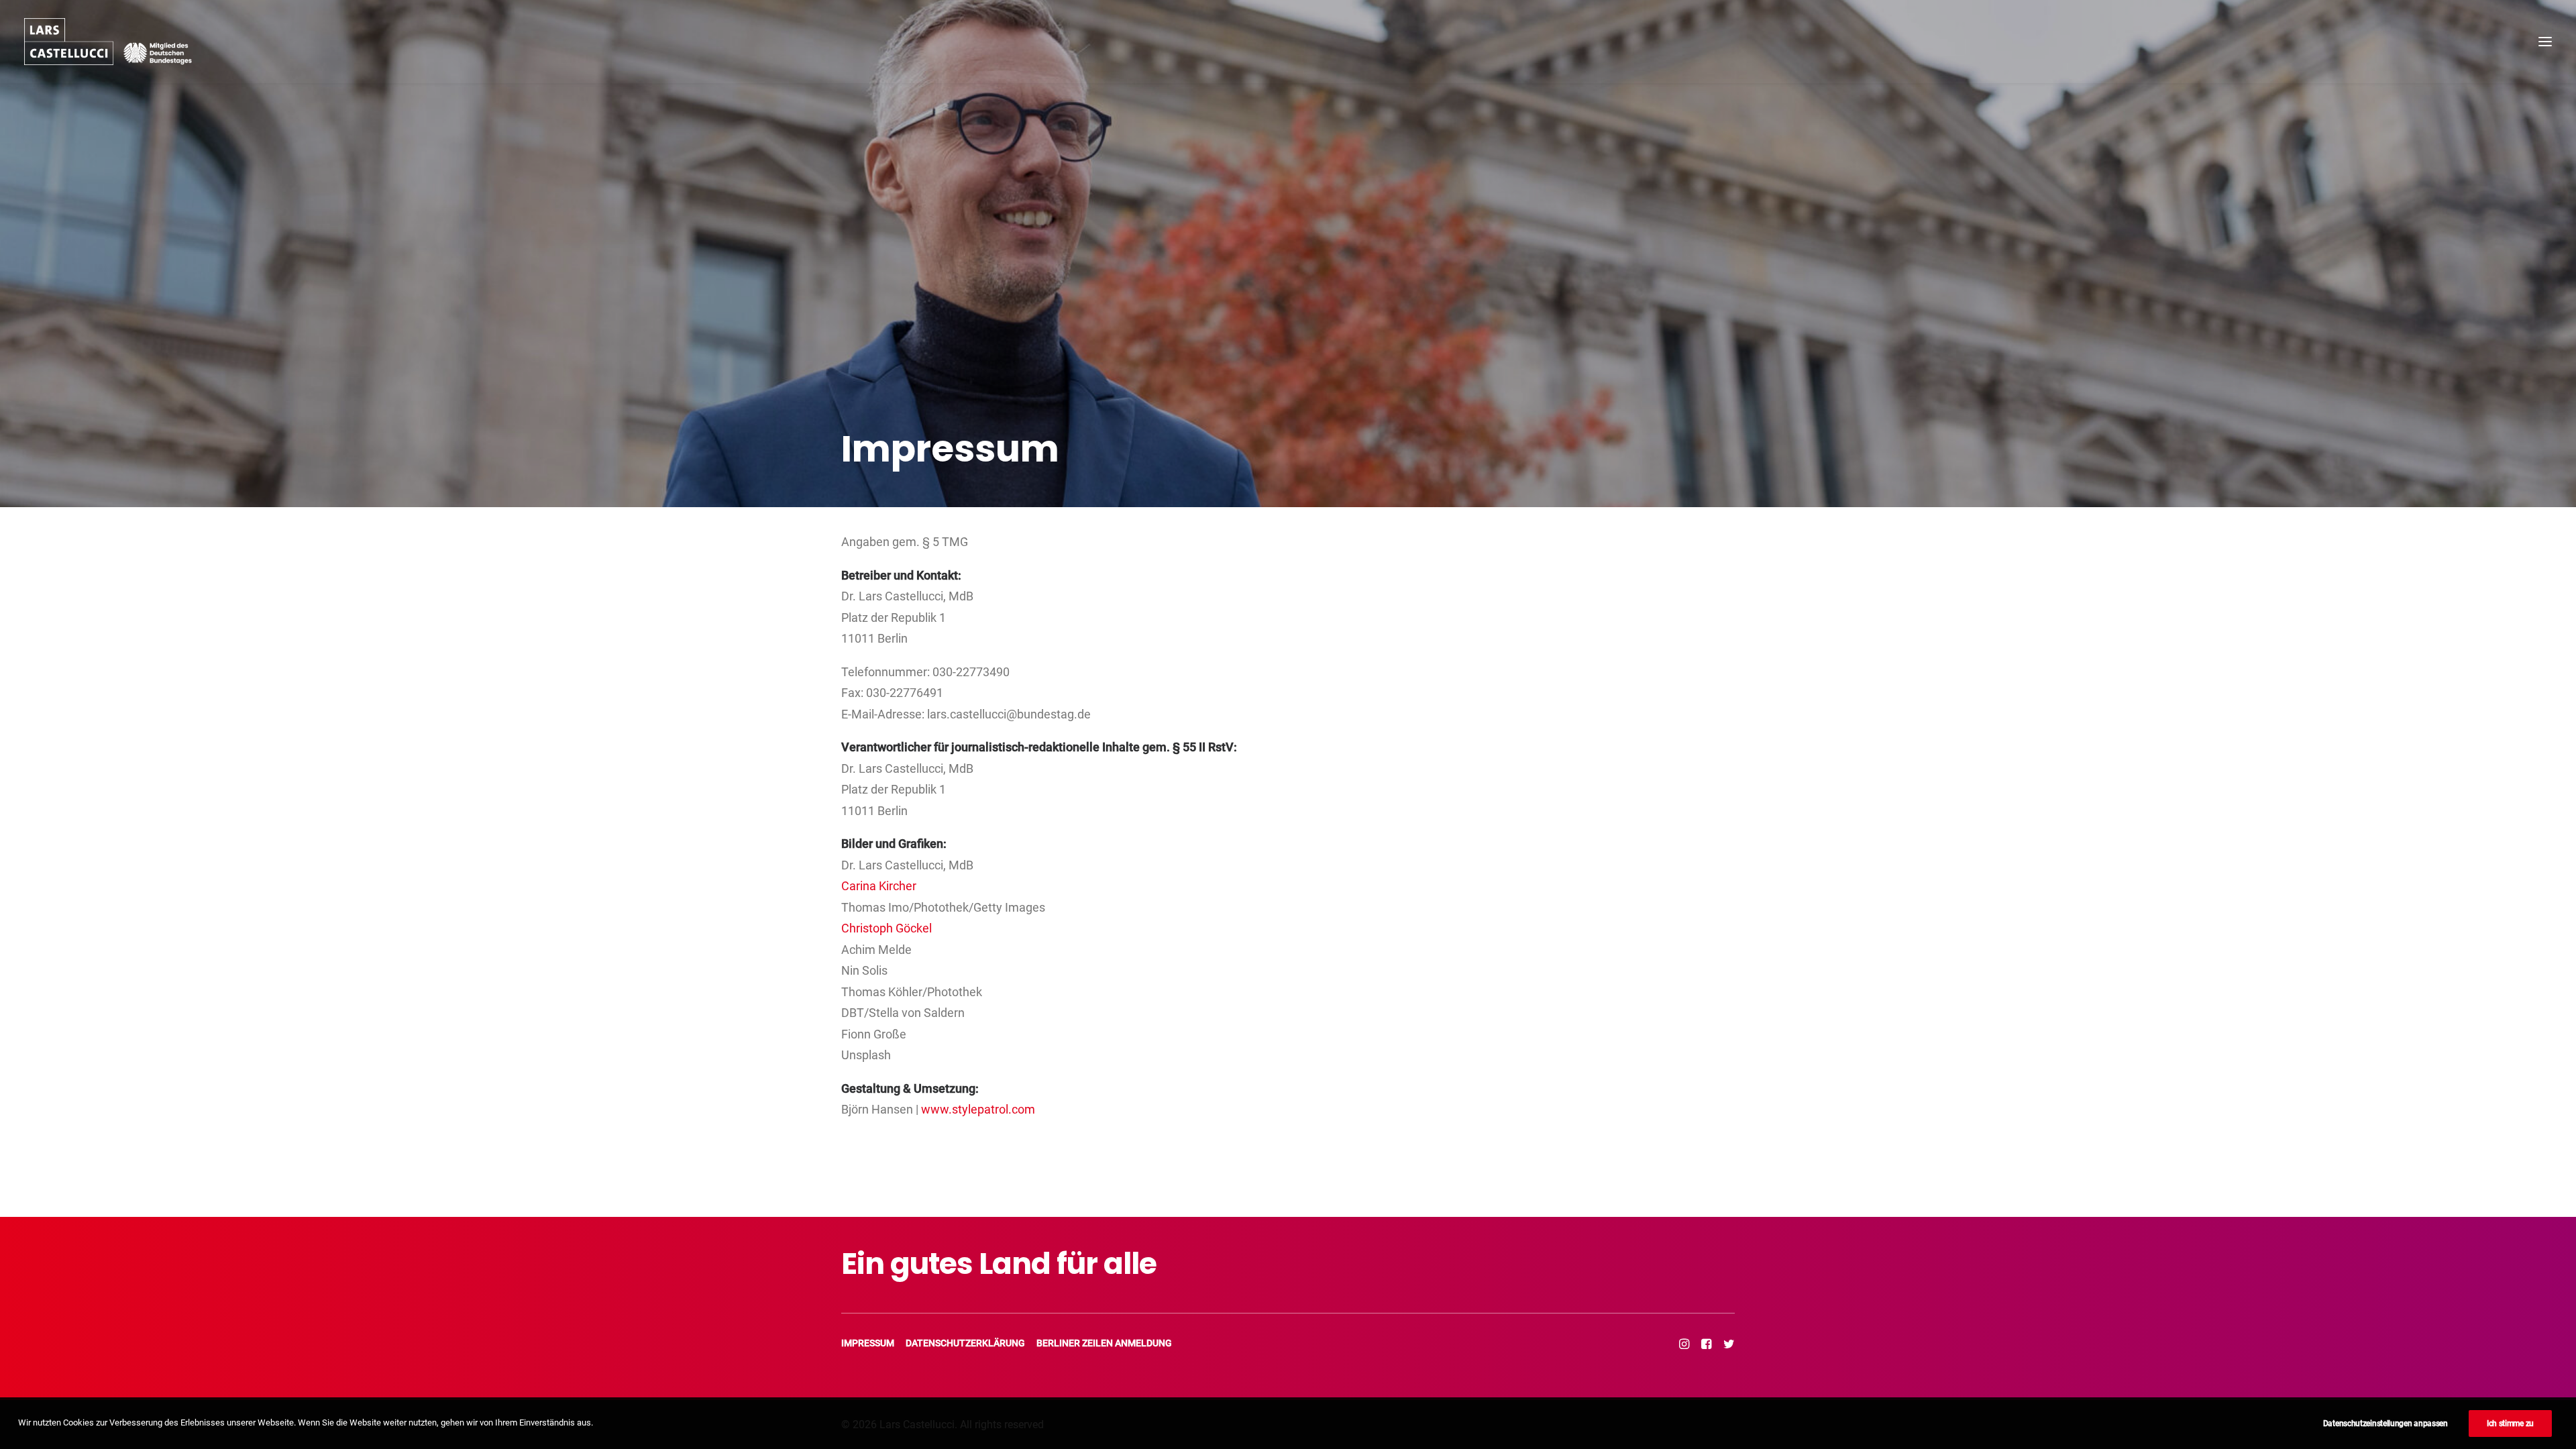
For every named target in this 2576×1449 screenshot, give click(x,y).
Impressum (868, 1343)
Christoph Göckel (887, 928)
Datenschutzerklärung (965, 1343)
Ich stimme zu (2510, 1424)
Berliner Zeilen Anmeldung (1104, 1343)
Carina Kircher (879, 886)
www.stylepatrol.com (978, 1109)
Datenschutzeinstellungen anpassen (2385, 1424)
